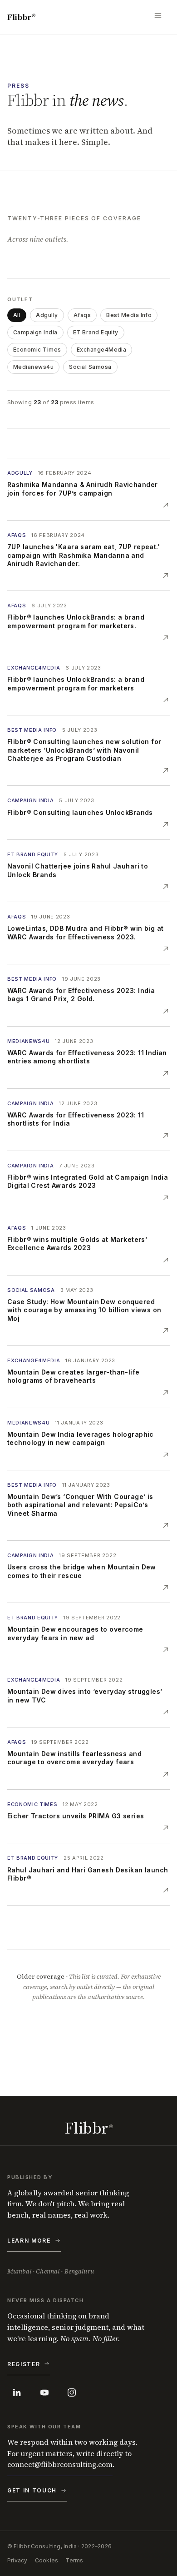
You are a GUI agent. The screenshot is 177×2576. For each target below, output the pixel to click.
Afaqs (82, 315)
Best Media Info (129, 315)
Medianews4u (33, 367)
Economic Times (37, 350)
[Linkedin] (17, 2392)
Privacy (17, 2560)
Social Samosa (90, 367)
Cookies (47, 2560)
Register (24, 2364)
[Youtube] (44, 2392)
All (17, 315)
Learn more (29, 2241)
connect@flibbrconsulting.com (60, 2464)
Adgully (47, 315)
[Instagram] (72, 2392)
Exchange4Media (102, 350)
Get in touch (32, 2490)
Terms (74, 2560)
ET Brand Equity (96, 332)
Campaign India (35, 332)
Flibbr (21, 17)
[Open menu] (160, 17)
